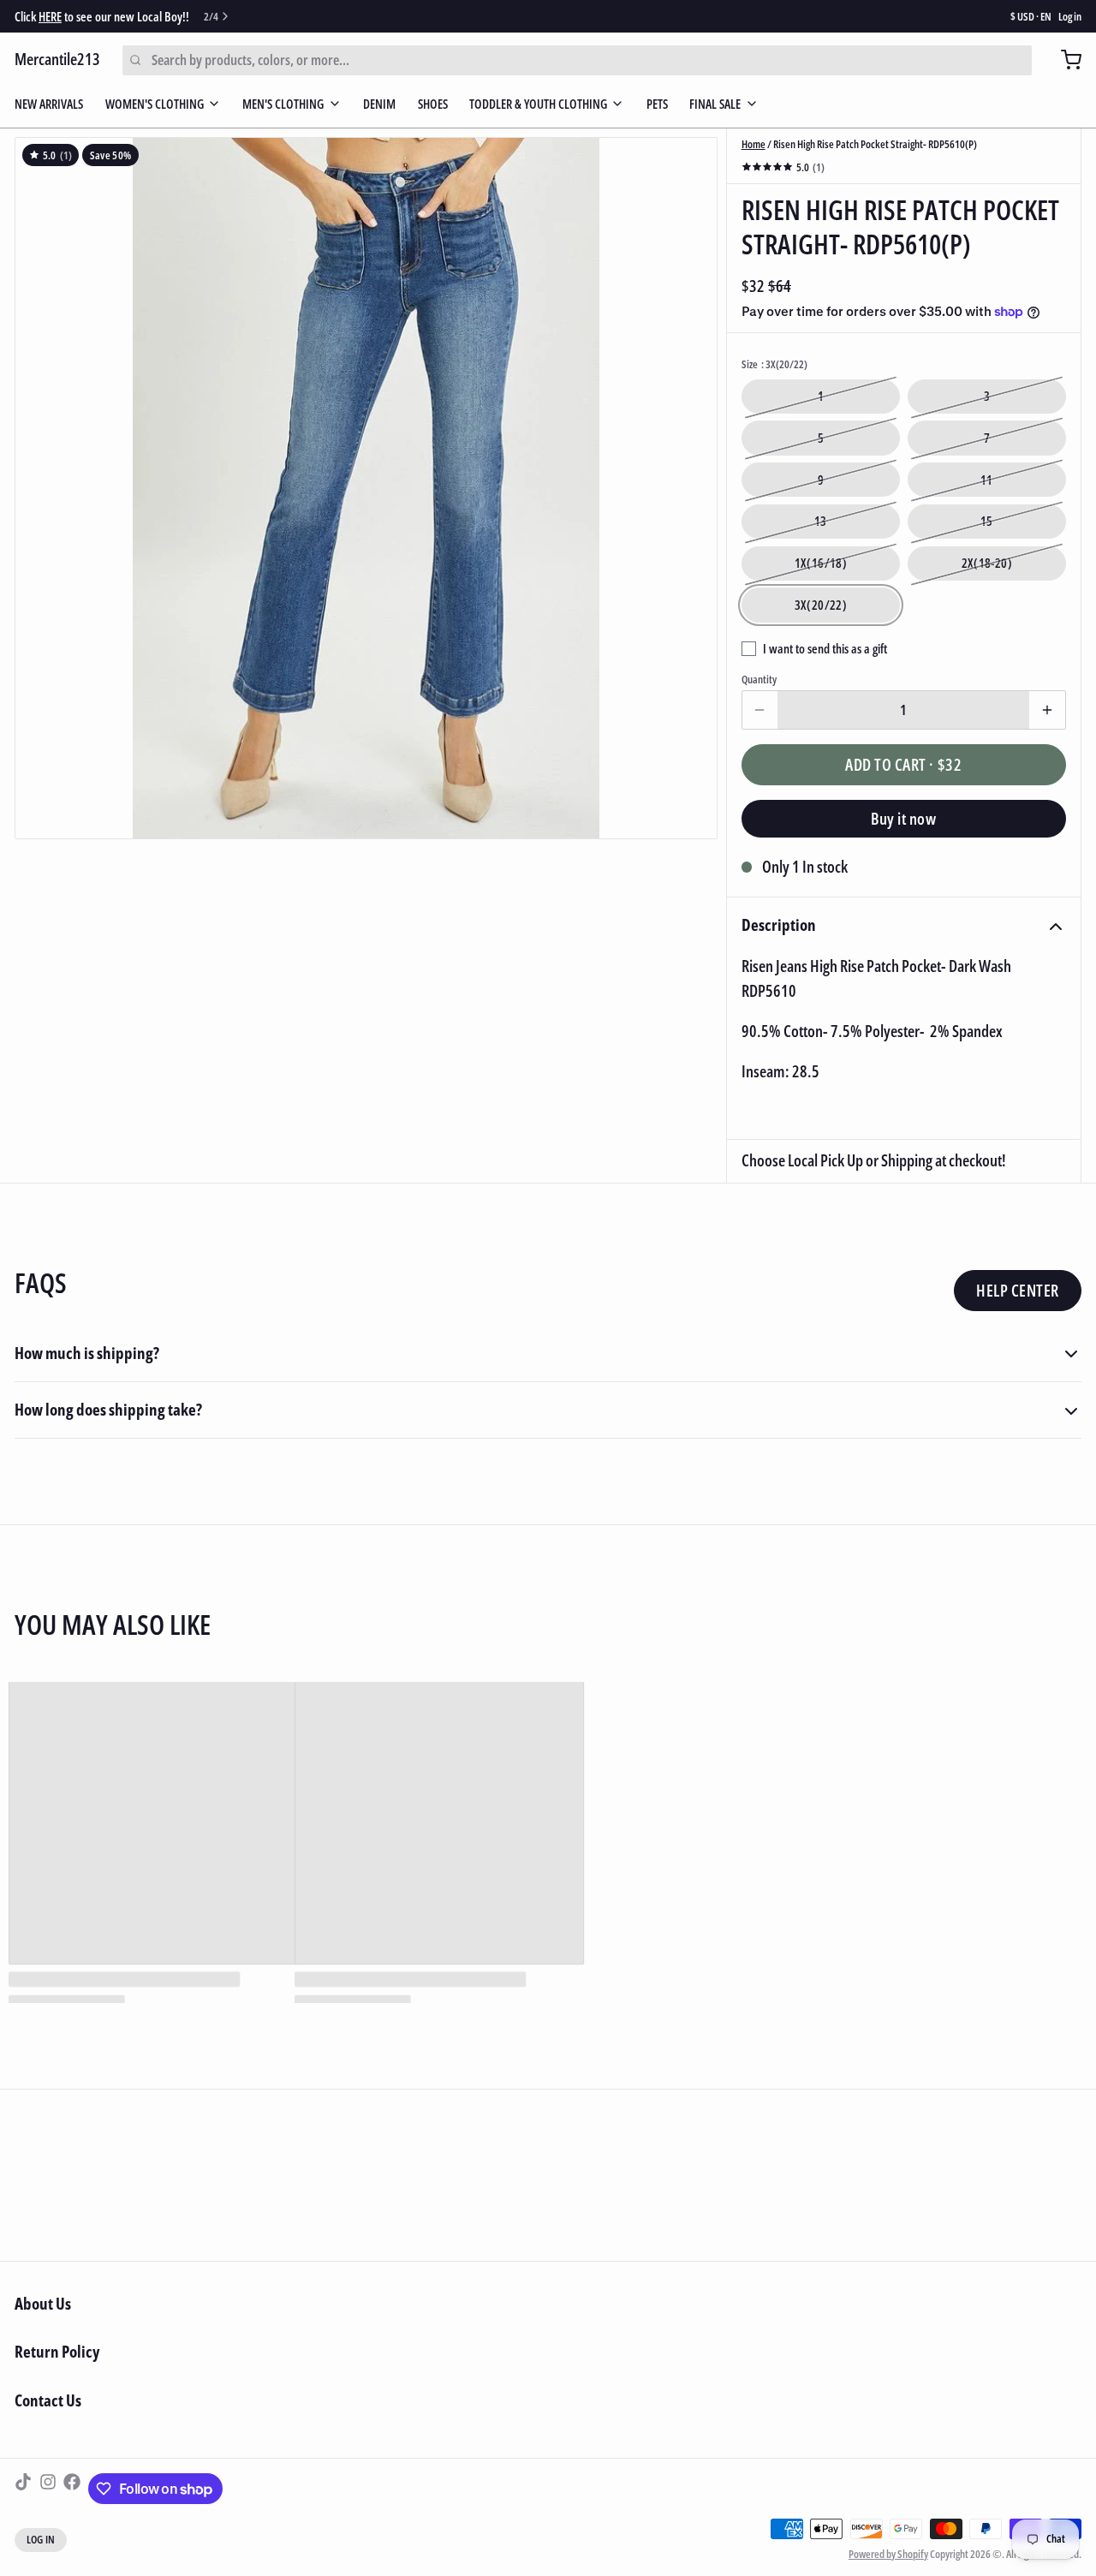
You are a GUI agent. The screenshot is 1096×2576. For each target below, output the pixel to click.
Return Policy (57, 2352)
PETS (657, 104)
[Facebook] (72, 2489)
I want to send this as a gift (825, 648)
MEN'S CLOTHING (283, 104)
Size (774, 364)
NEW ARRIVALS (49, 104)
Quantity (759, 680)
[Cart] (1064, 60)
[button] (904, 765)
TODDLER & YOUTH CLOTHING (538, 104)
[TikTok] (23, 2489)
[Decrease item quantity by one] (760, 710)
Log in (1070, 17)
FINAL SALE (715, 104)
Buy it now (903, 819)
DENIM (379, 104)
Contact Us (48, 2400)
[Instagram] (48, 2489)
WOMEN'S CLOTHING (155, 104)
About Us (43, 2304)
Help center (1017, 1291)
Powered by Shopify (888, 2554)
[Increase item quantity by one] (1047, 710)
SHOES (433, 104)
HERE (50, 16)
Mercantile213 (57, 59)
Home (753, 144)
